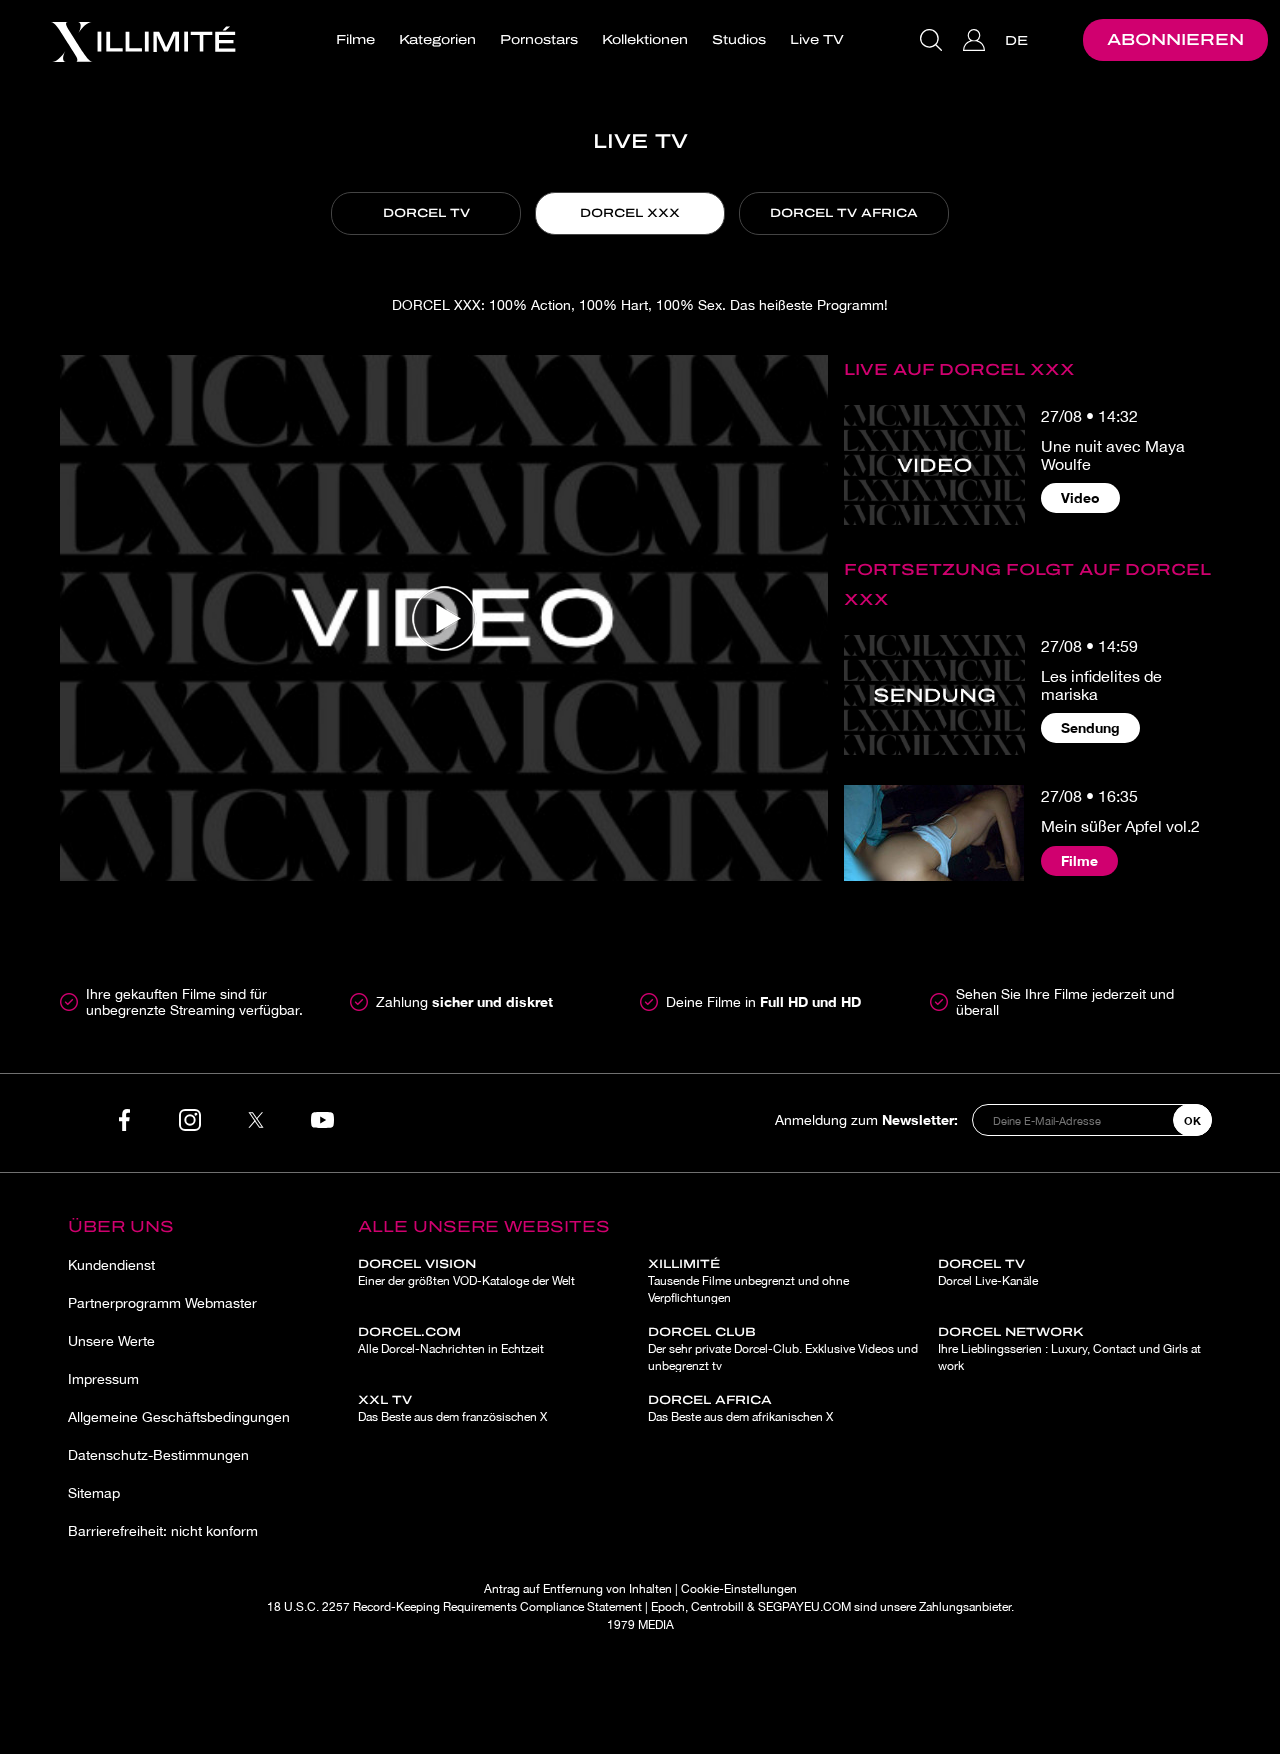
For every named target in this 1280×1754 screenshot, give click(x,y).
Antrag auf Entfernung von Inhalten (578, 1589)
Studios (739, 40)
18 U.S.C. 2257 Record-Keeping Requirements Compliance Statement (454, 1607)
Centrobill (717, 1607)
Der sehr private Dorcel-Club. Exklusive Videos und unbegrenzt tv (783, 1349)
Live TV (817, 40)
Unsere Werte (111, 1341)
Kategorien (437, 40)
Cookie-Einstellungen (739, 1589)
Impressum (103, 1379)
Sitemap (94, 1493)
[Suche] (933, 40)
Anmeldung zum (866, 1119)
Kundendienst (111, 1265)
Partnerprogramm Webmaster (162, 1303)
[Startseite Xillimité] (143, 40)
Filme (355, 40)
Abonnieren (1175, 39)
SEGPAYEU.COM (804, 1607)
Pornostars (539, 40)
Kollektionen (645, 40)
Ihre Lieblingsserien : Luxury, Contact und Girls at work (1069, 1349)
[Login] (976, 40)
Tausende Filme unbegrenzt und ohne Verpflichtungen (748, 1281)
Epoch (668, 1607)
